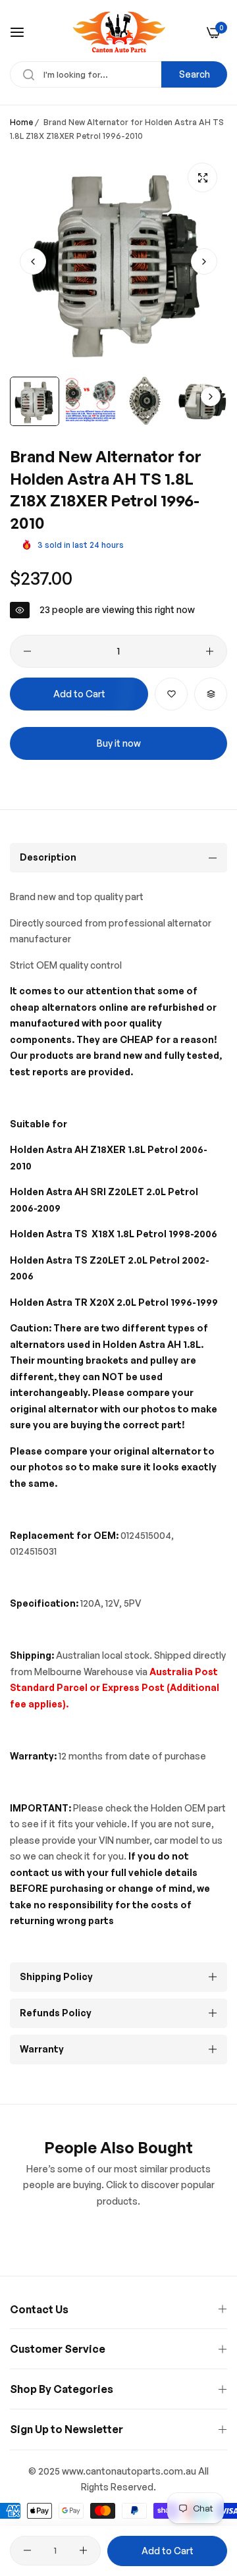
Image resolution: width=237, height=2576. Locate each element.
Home (21, 122)
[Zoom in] (202, 177)
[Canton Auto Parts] (119, 32)
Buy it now (119, 743)
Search (195, 74)
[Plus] (210, 651)
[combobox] (118, 74)
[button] (204, 261)
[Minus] (27, 651)
